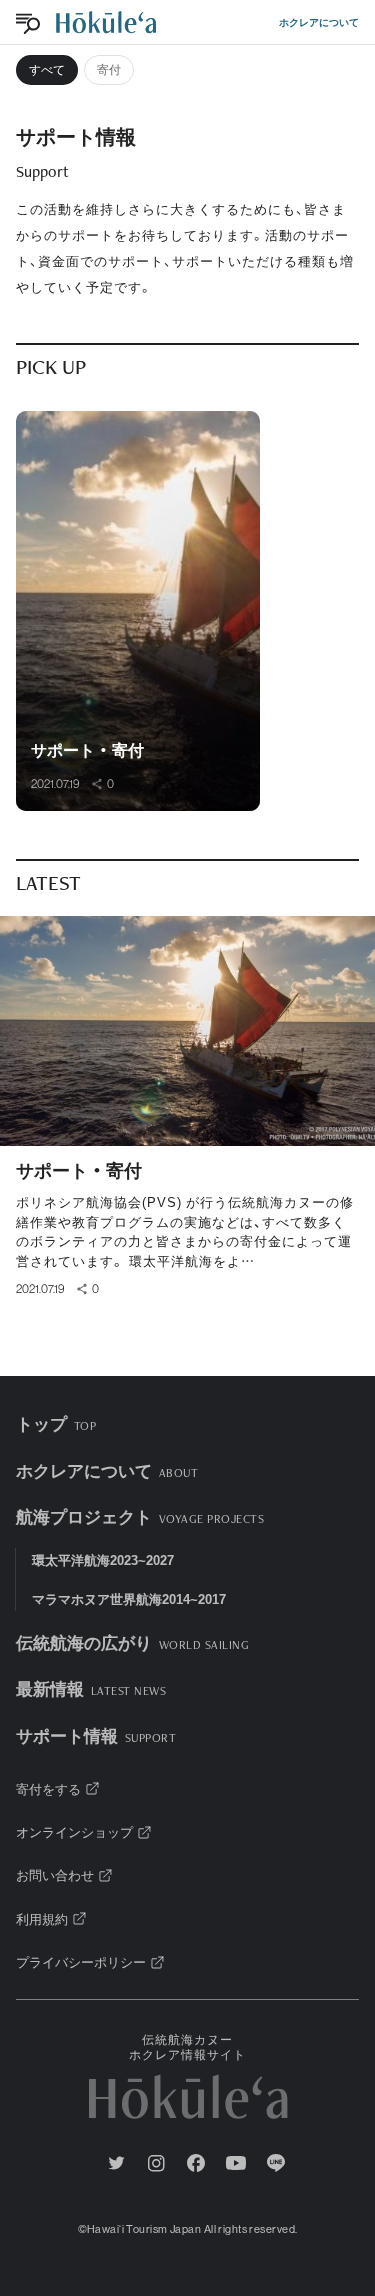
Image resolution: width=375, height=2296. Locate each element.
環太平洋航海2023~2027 (103, 1559)
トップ (56, 1422)
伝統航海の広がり (132, 1641)
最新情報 (91, 1687)
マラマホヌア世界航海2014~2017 (129, 1598)
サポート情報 (96, 1734)
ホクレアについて (319, 21)
